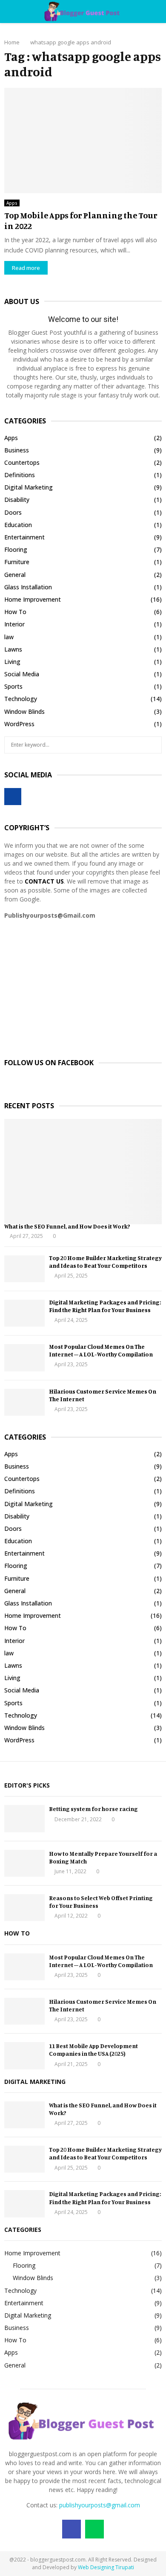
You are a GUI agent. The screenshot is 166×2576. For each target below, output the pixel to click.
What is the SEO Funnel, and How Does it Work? (67, 1226)
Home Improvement (33, 599)
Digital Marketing (29, 487)
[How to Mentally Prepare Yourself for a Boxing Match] (24, 1863)
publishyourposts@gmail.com (100, 2505)
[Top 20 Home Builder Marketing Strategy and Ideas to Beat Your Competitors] (24, 1269)
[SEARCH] (153, 745)
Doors (13, 512)
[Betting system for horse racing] (24, 1818)
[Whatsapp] (94, 2529)
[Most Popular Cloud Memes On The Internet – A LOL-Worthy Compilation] (24, 1358)
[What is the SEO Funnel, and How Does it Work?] (83, 1172)
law (9, 637)
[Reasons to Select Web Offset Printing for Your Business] (24, 1908)
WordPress (19, 724)
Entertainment (24, 537)
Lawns (13, 649)
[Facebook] (72, 2529)
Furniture (17, 562)
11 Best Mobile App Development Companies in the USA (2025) (93, 2050)
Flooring (16, 549)
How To (15, 612)
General (15, 575)
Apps (12, 203)
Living (12, 662)
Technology (21, 699)
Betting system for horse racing (93, 1809)
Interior (14, 624)
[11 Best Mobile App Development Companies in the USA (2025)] (24, 2056)
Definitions (20, 475)
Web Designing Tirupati (106, 2567)
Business (17, 450)
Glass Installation (28, 587)
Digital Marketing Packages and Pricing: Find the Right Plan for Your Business (105, 1306)
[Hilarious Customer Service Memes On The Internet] (24, 1402)
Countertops (22, 462)
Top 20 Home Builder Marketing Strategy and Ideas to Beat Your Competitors (105, 1262)
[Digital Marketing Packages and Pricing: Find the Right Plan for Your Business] (24, 1313)
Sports (13, 686)
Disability (17, 500)
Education (18, 525)
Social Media (22, 674)
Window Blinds (24, 711)
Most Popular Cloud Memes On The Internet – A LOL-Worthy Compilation (101, 1350)
